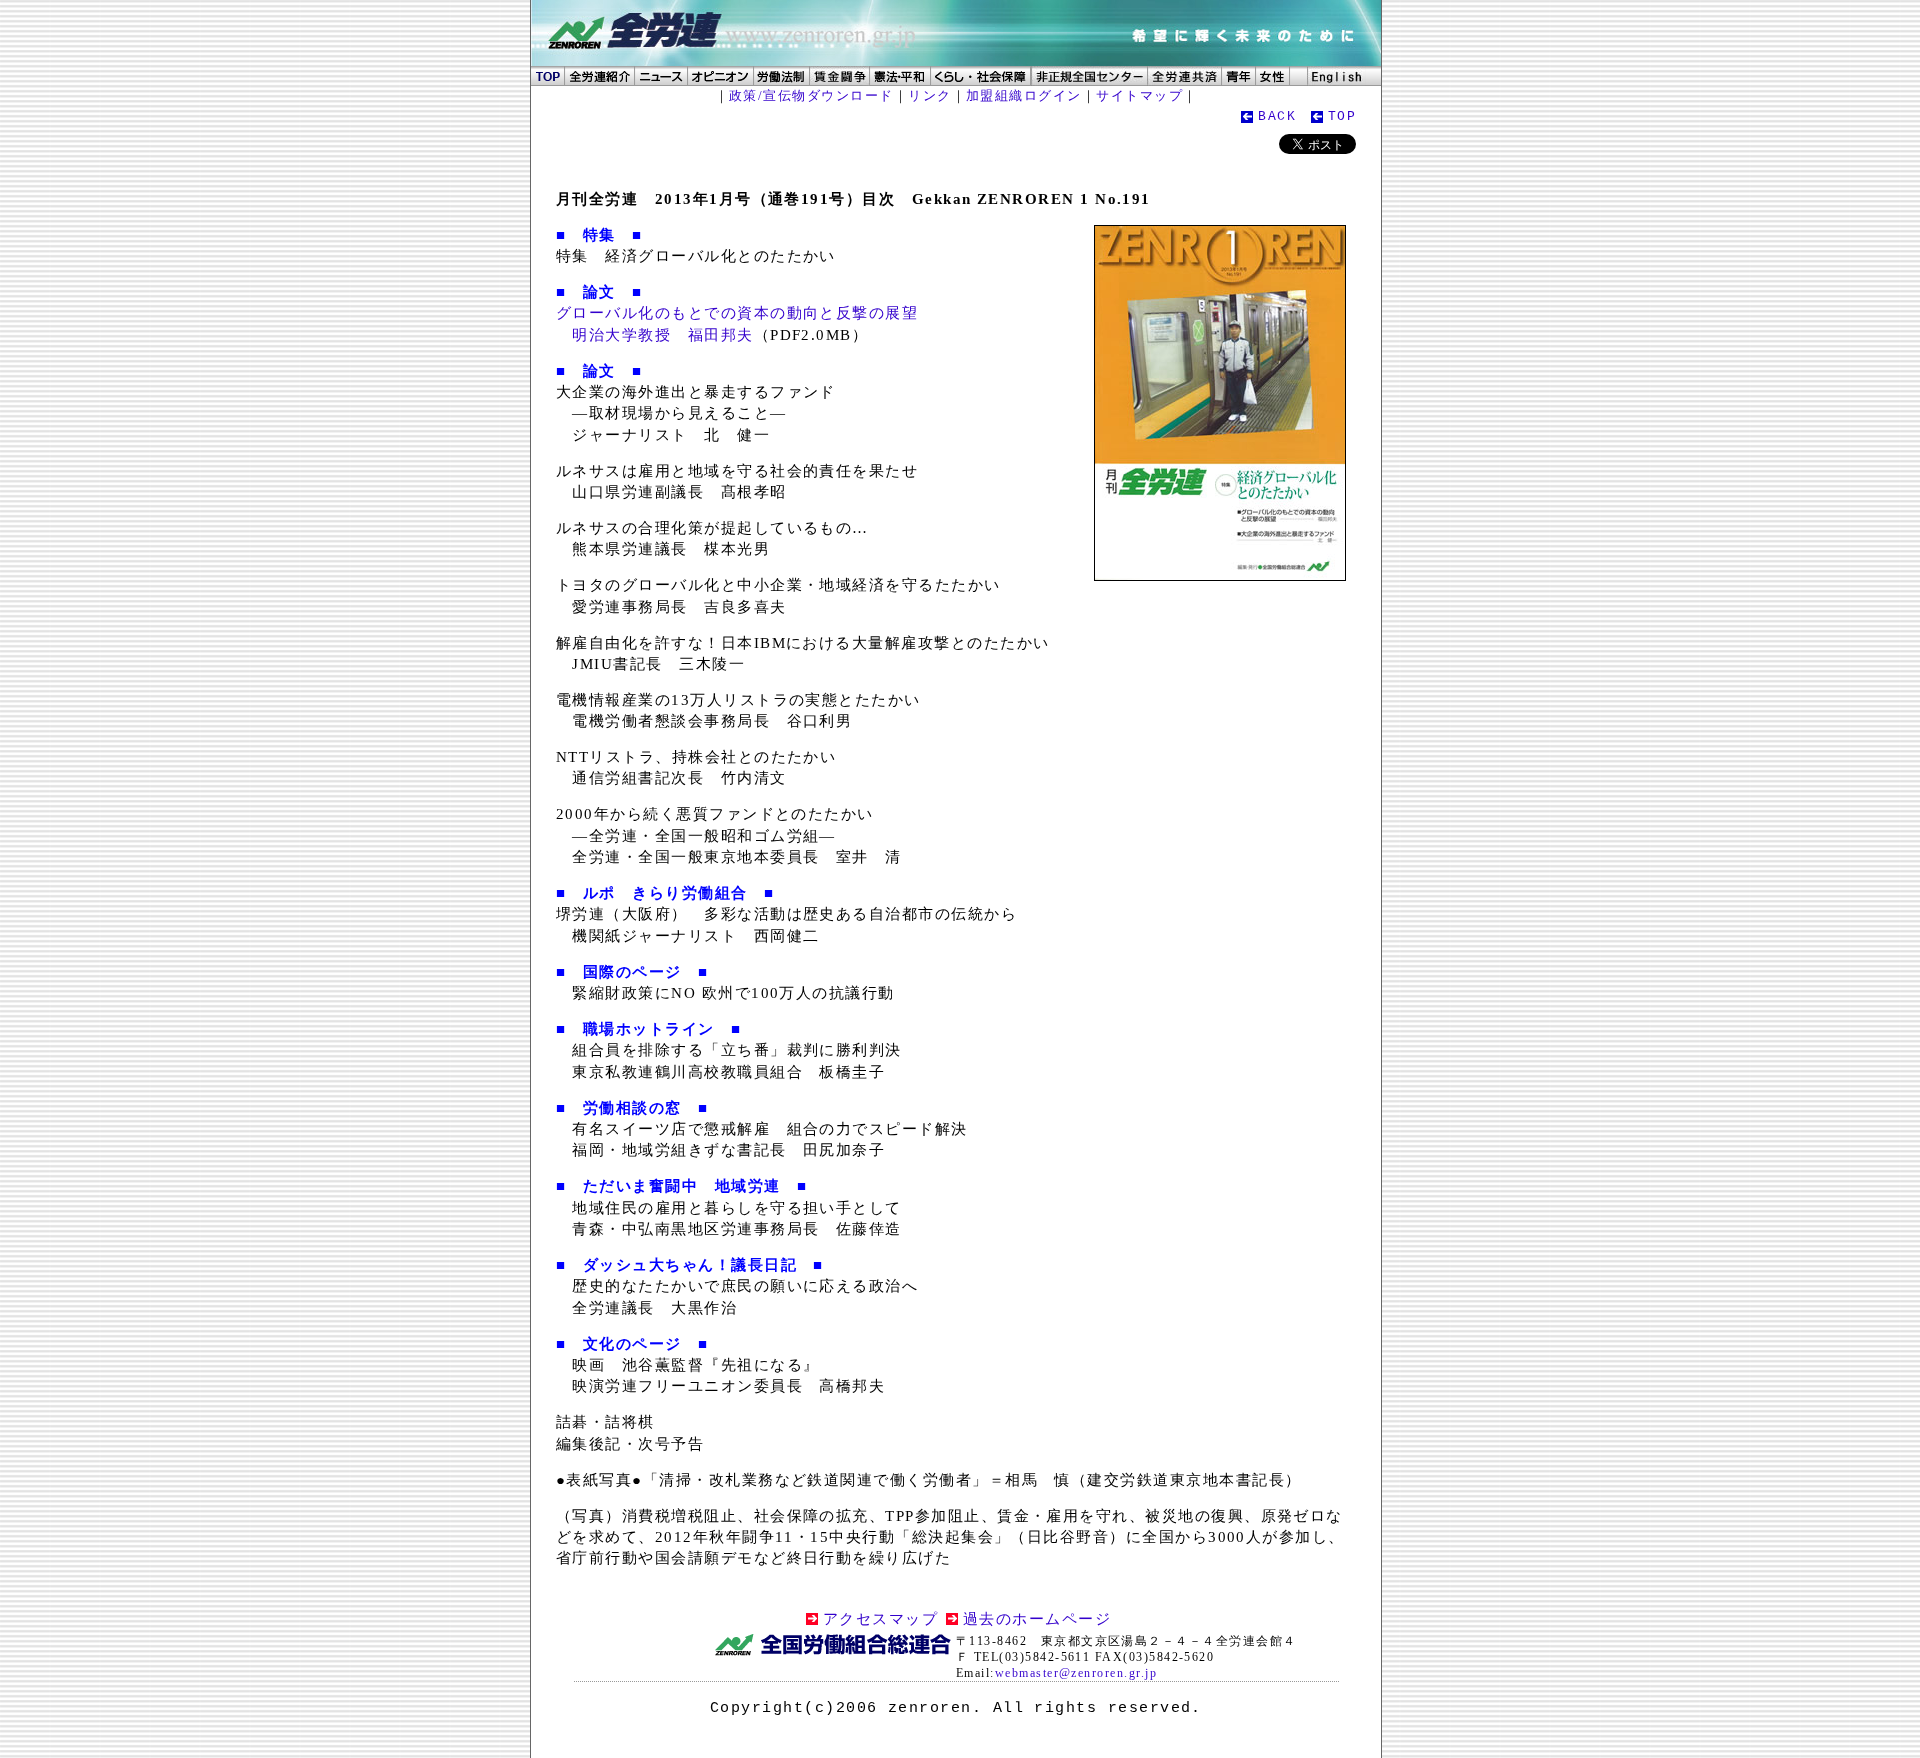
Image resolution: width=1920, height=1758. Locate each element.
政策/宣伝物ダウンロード (811, 95)
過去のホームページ (1037, 1619)
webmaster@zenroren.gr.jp (1076, 1673)
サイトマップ (1139, 95)
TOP (1342, 116)
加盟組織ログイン (1024, 95)
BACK (1277, 116)
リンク (929, 95)
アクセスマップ (880, 1619)
